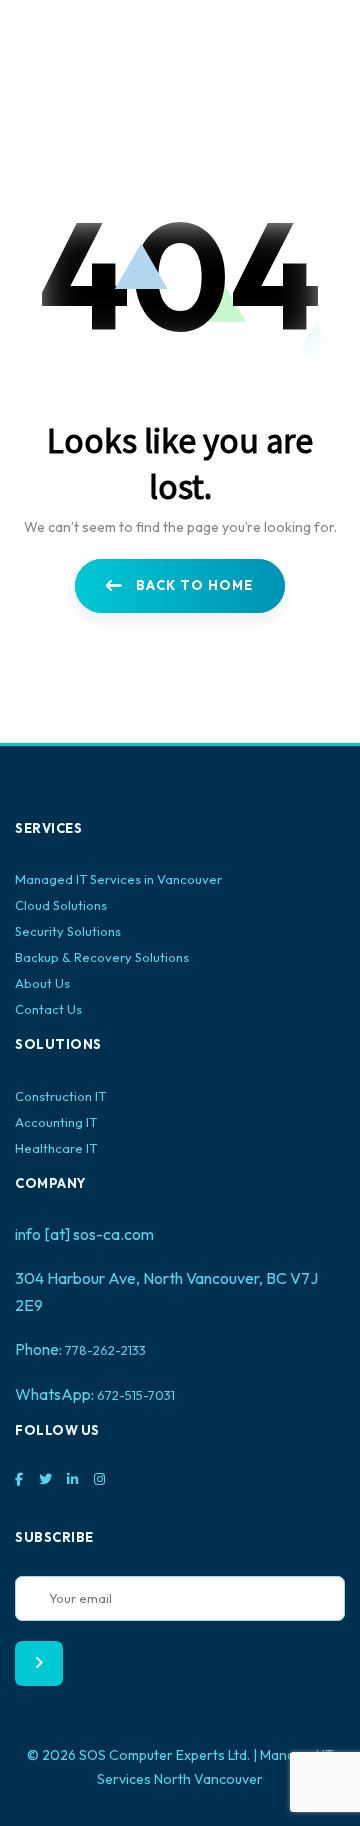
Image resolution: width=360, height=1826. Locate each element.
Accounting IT (56, 1122)
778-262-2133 (105, 1350)
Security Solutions (68, 931)
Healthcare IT (56, 1148)
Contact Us (48, 1009)
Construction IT (60, 1096)
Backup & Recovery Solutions (102, 957)
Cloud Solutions (61, 905)
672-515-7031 (136, 1395)
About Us (42, 983)
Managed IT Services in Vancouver (118, 879)
